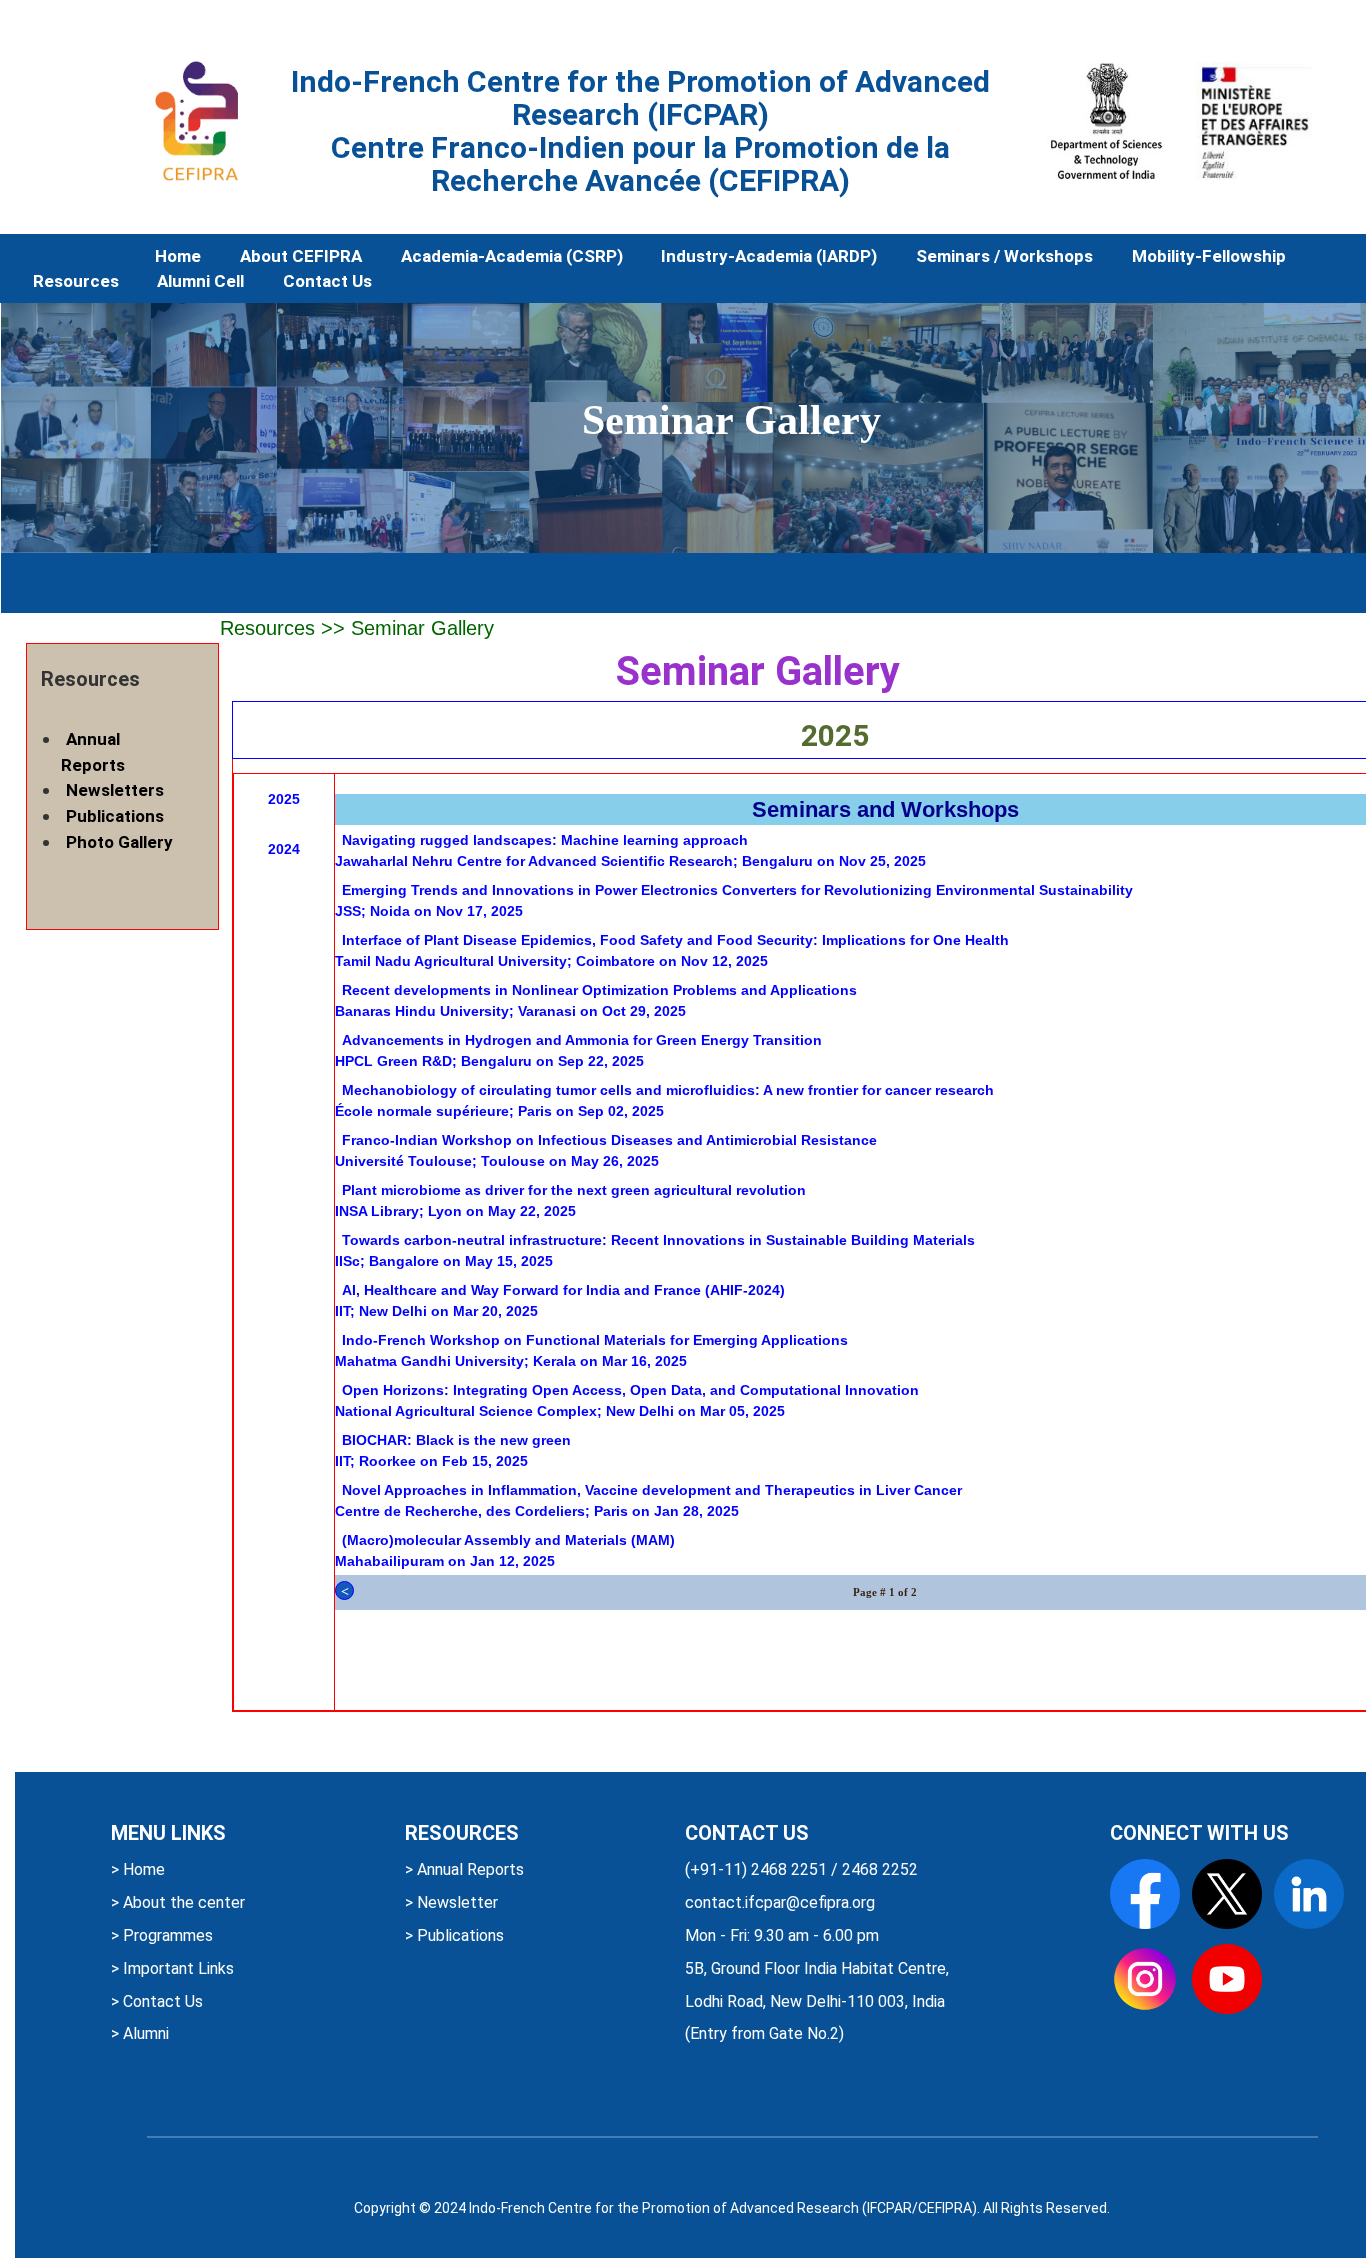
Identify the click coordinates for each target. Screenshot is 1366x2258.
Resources (76, 281)
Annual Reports (93, 752)
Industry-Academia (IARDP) (769, 256)
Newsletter (455, 1902)
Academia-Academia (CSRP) (512, 256)
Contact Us (327, 281)
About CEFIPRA (301, 256)
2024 (284, 849)
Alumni (144, 2033)
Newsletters (115, 790)
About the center (182, 1902)
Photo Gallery (119, 842)
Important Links (176, 1968)
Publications (115, 816)
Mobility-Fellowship (1209, 256)
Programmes (166, 1935)
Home (178, 256)
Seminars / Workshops (1004, 256)
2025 (284, 799)
